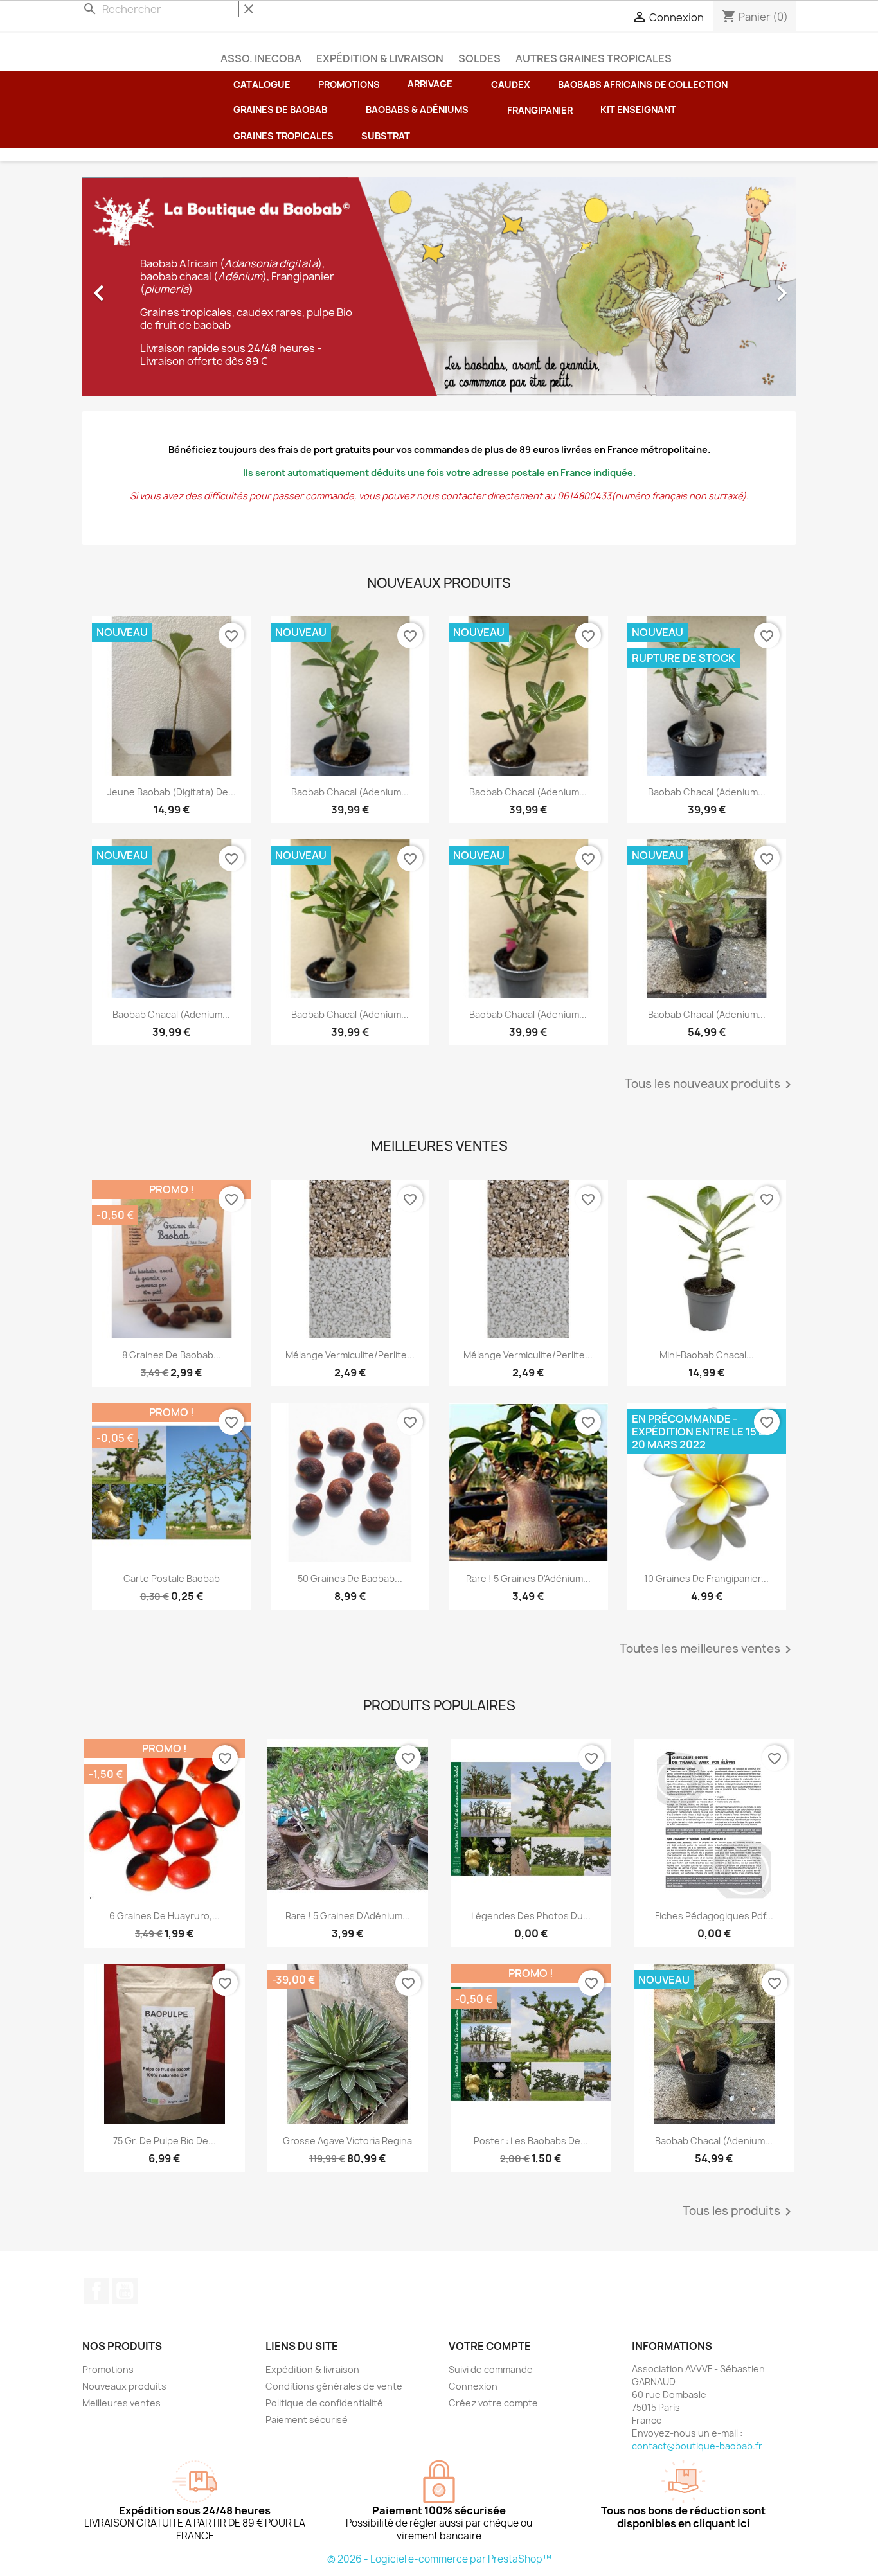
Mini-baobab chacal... (707, 1355)
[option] (439, 287)
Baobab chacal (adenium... (350, 792)
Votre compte (490, 2346)
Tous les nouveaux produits (710, 1085)
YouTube (125, 2291)
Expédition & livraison (380, 58)
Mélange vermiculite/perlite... (350, 1355)
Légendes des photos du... (531, 1916)
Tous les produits (739, 2212)
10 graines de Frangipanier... (706, 1578)
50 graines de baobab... (350, 1578)
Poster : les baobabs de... (531, 2141)
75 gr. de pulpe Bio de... (165, 2141)
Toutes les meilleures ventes (708, 1649)
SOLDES (479, 58)
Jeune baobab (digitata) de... (172, 792)
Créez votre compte (493, 2403)
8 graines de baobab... (172, 1355)
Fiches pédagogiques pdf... (714, 1916)
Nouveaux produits (124, 2386)
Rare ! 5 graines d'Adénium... (528, 1578)
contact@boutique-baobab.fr (697, 2446)
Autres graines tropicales (594, 58)
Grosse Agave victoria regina (347, 2141)
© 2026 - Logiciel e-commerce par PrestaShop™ (439, 2559)
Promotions (108, 2369)
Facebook (96, 2291)
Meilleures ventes (121, 2403)
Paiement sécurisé (307, 2420)
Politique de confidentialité (324, 2403)
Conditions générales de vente (334, 2386)
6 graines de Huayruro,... (165, 1916)
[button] (644, 110)
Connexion (473, 2386)
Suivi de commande (491, 2369)
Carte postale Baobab (172, 1578)
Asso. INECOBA (261, 58)
